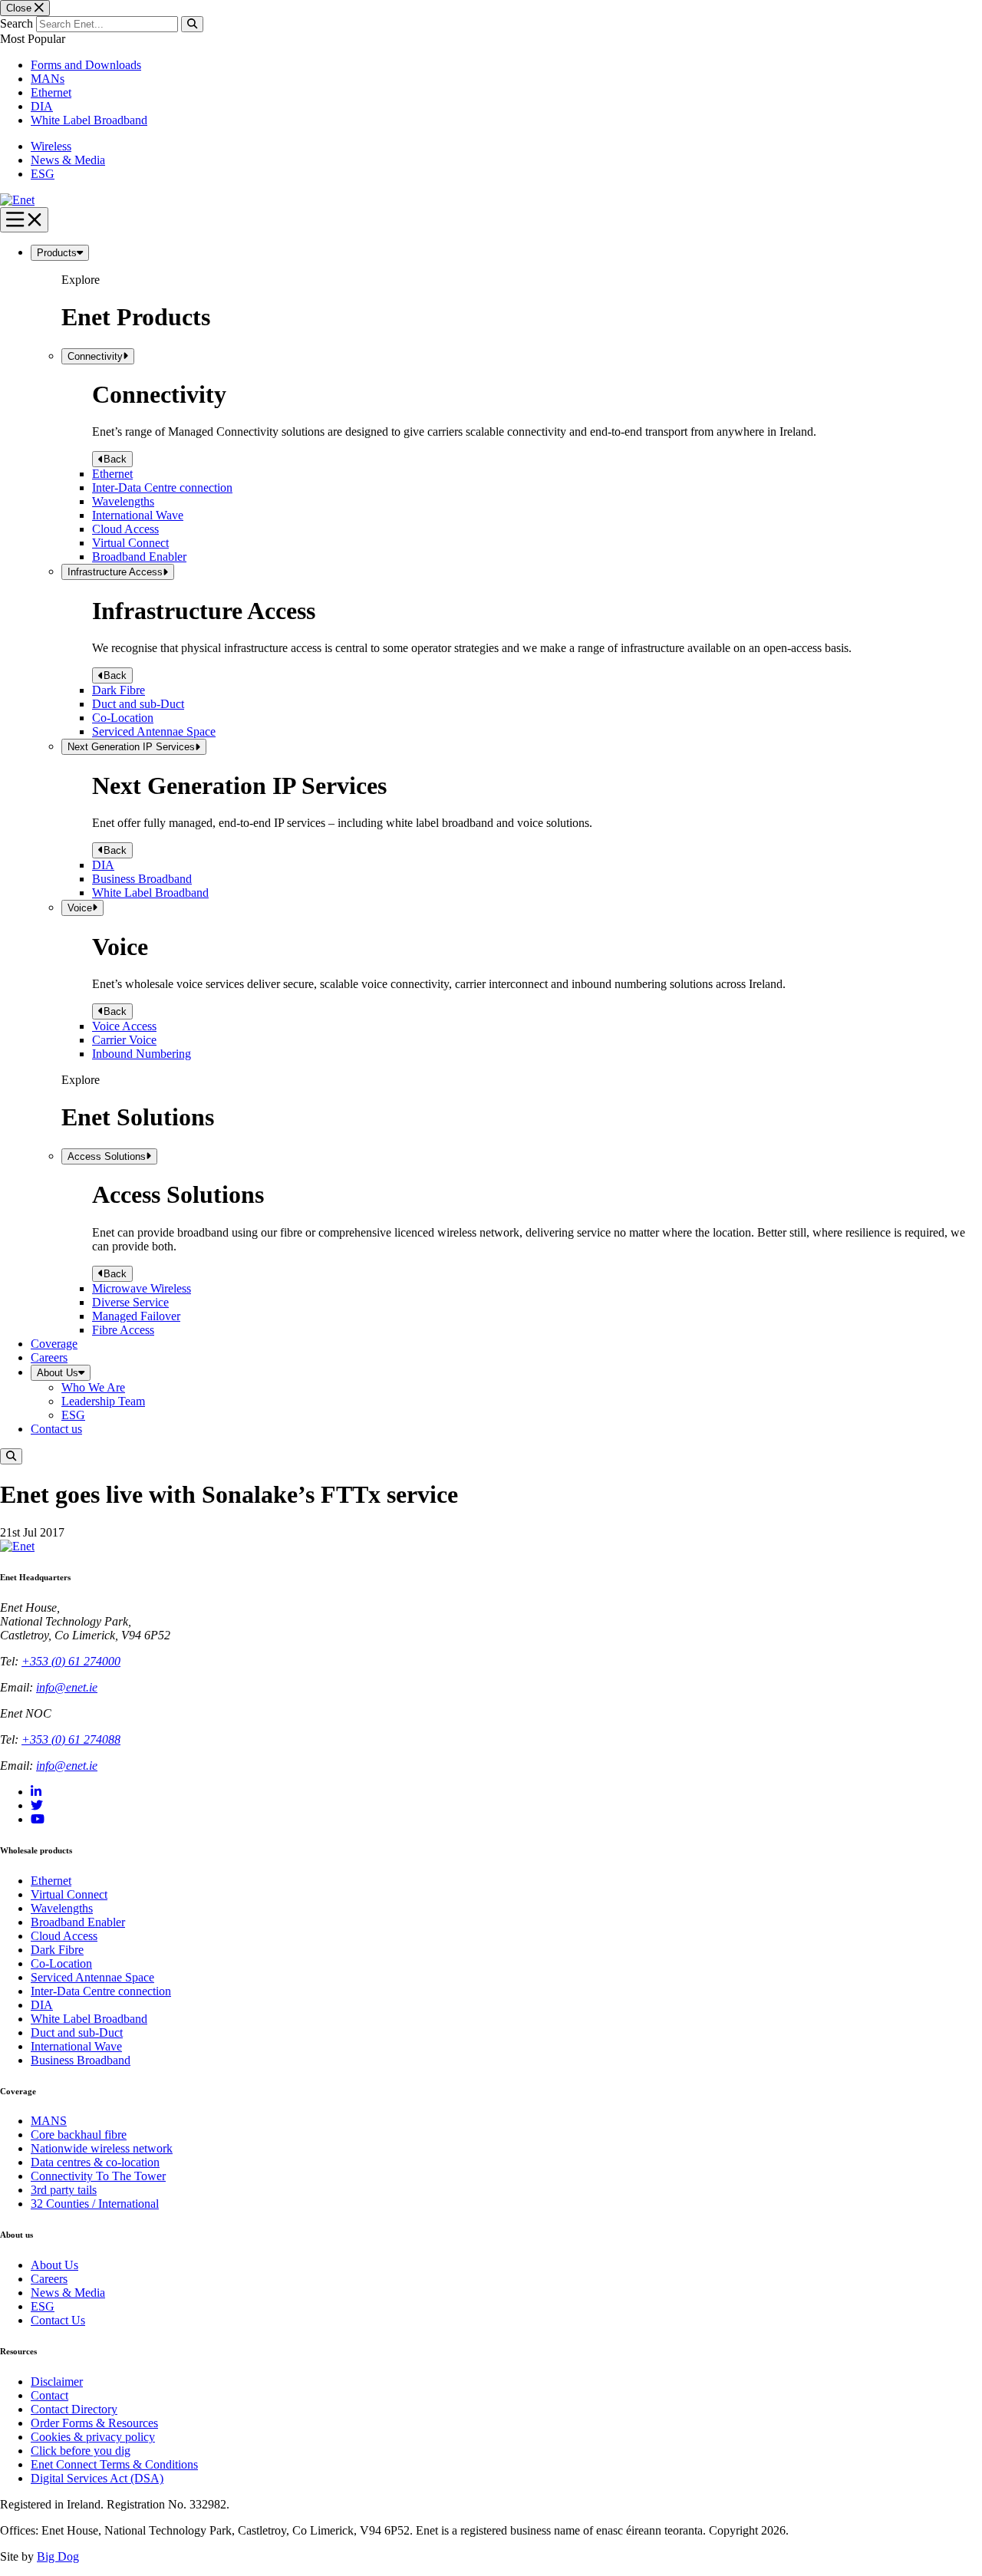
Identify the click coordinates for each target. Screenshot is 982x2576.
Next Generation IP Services (131, 747)
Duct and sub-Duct (138, 704)
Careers (49, 1357)
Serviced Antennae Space (154, 731)
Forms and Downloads (86, 65)
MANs (48, 79)
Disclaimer (57, 2382)
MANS (49, 2121)
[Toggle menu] (24, 220)
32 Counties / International (95, 2204)
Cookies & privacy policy (93, 2437)
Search (16, 23)
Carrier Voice (124, 1040)
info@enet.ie (67, 1687)
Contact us (56, 1429)
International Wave (138, 515)
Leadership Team (103, 1401)
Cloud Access (125, 529)
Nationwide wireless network (102, 2148)
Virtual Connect (130, 543)
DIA (42, 106)
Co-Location (123, 718)
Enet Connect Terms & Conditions (114, 2464)
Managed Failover (136, 1316)
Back (115, 459)
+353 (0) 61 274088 (71, 1739)
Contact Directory (74, 2409)
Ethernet (51, 92)
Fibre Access (123, 1330)
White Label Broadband (89, 120)
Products (57, 253)
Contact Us (58, 2320)
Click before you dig (81, 2451)
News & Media (68, 160)
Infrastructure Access (115, 572)
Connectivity (95, 356)
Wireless (51, 146)
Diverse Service (130, 1302)
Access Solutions (107, 1156)
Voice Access (124, 1026)
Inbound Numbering (142, 1054)
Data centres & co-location (95, 2162)
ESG (43, 174)
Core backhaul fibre (79, 2135)
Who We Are (93, 1387)
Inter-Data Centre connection (162, 488)
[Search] (192, 24)
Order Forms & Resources (94, 2423)
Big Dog (58, 2556)
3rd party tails (64, 2190)
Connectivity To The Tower (98, 2176)
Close (20, 8)
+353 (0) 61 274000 (71, 1661)
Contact (49, 2395)
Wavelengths (123, 501)
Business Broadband (142, 879)
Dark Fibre (119, 690)
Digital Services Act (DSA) (97, 2478)
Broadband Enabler (139, 557)
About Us (58, 1373)
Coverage (54, 1344)
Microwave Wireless (142, 1288)
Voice (80, 908)
